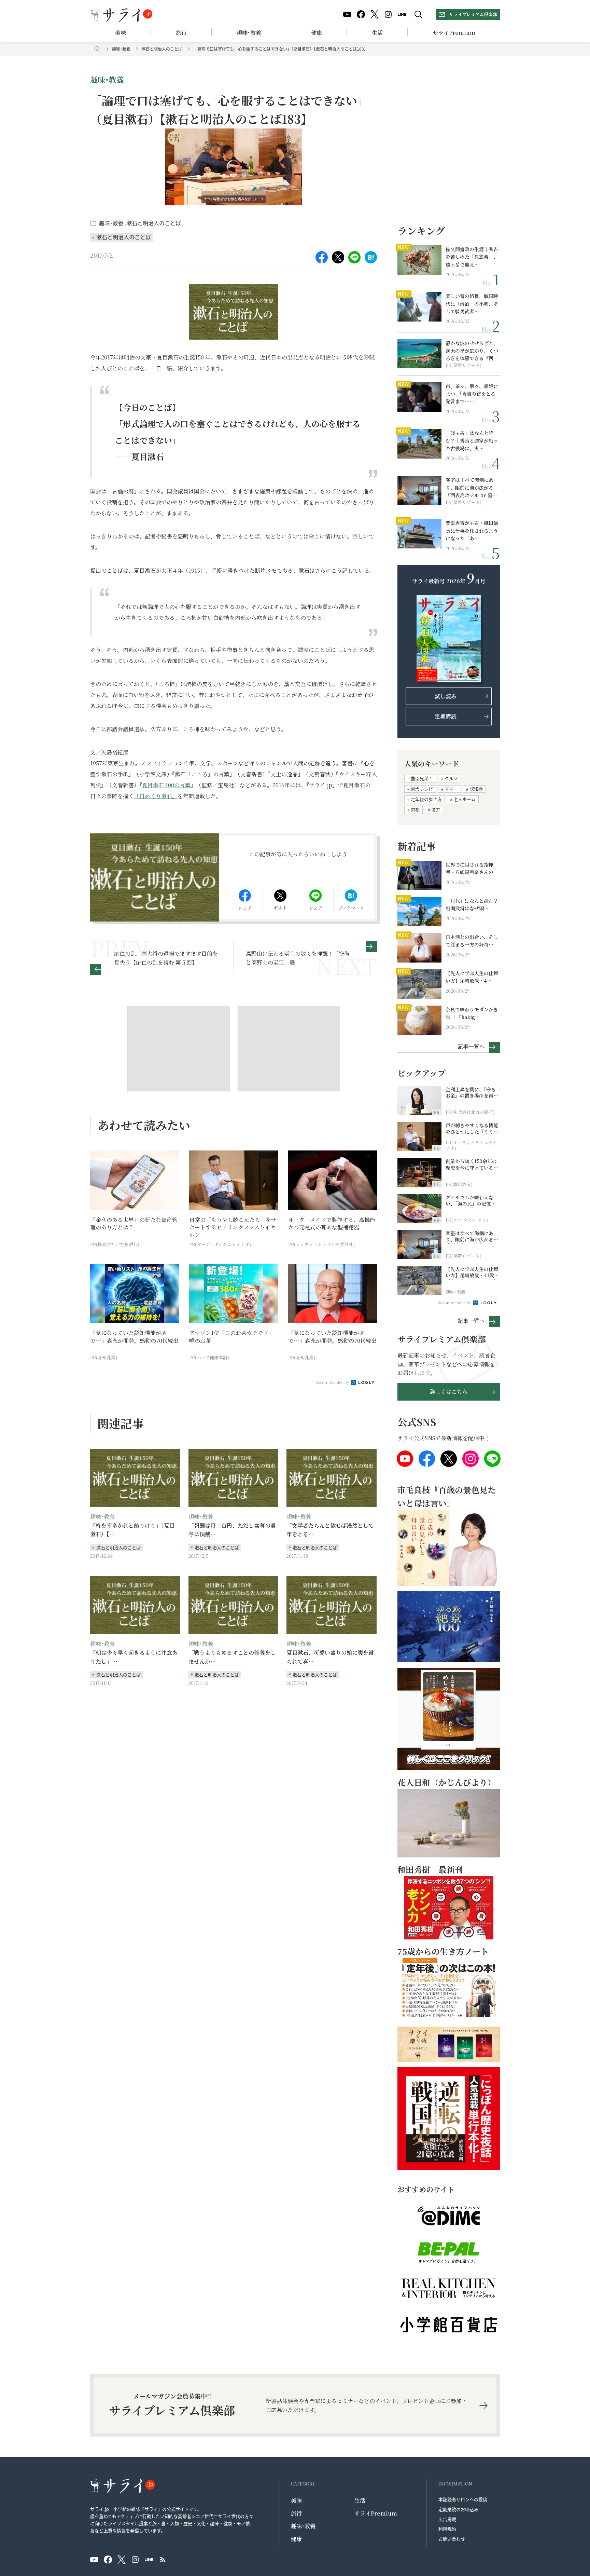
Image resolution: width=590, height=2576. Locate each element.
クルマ (451, 778)
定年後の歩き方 (426, 799)
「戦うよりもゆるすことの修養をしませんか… (232, 1657)
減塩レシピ (422, 789)
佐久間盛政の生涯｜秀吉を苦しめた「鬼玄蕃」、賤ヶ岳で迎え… (472, 257)
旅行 (181, 33)
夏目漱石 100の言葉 (166, 785)
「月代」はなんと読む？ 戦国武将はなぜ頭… (472, 904)
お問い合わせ (452, 2539)
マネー (451, 789)
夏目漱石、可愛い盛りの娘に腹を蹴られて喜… (330, 1657)
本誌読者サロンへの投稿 (463, 2499)
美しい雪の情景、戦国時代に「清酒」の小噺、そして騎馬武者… (472, 304)
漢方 (436, 810)
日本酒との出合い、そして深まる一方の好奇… (472, 941)
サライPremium (376, 2513)
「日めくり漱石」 (156, 796)
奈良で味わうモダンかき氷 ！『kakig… (472, 1013)
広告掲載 (447, 2519)
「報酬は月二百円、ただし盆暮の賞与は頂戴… (232, 1530)
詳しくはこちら (449, 1392)
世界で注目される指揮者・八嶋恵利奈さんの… (472, 868)
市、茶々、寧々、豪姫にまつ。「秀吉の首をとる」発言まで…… (472, 394)
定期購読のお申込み (458, 2509)
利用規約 (447, 2529)
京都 (415, 810)
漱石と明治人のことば (162, 49)
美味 (121, 33)
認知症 (476, 789)
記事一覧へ (471, 1046)
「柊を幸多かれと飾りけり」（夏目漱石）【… (132, 1530)
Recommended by (333, 1382)
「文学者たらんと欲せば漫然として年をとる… (330, 1530)
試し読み (446, 696)
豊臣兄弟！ (422, 778)
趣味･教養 (249, 33)
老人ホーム (465, 799)
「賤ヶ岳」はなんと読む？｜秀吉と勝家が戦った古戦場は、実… (472, 441)
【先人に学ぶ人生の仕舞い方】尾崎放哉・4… (472, 977)
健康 (317, 33)
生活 (377, 33)
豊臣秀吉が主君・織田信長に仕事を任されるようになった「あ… (472, 530)
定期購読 (446, 716)
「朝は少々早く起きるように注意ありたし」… (134, 1657)
